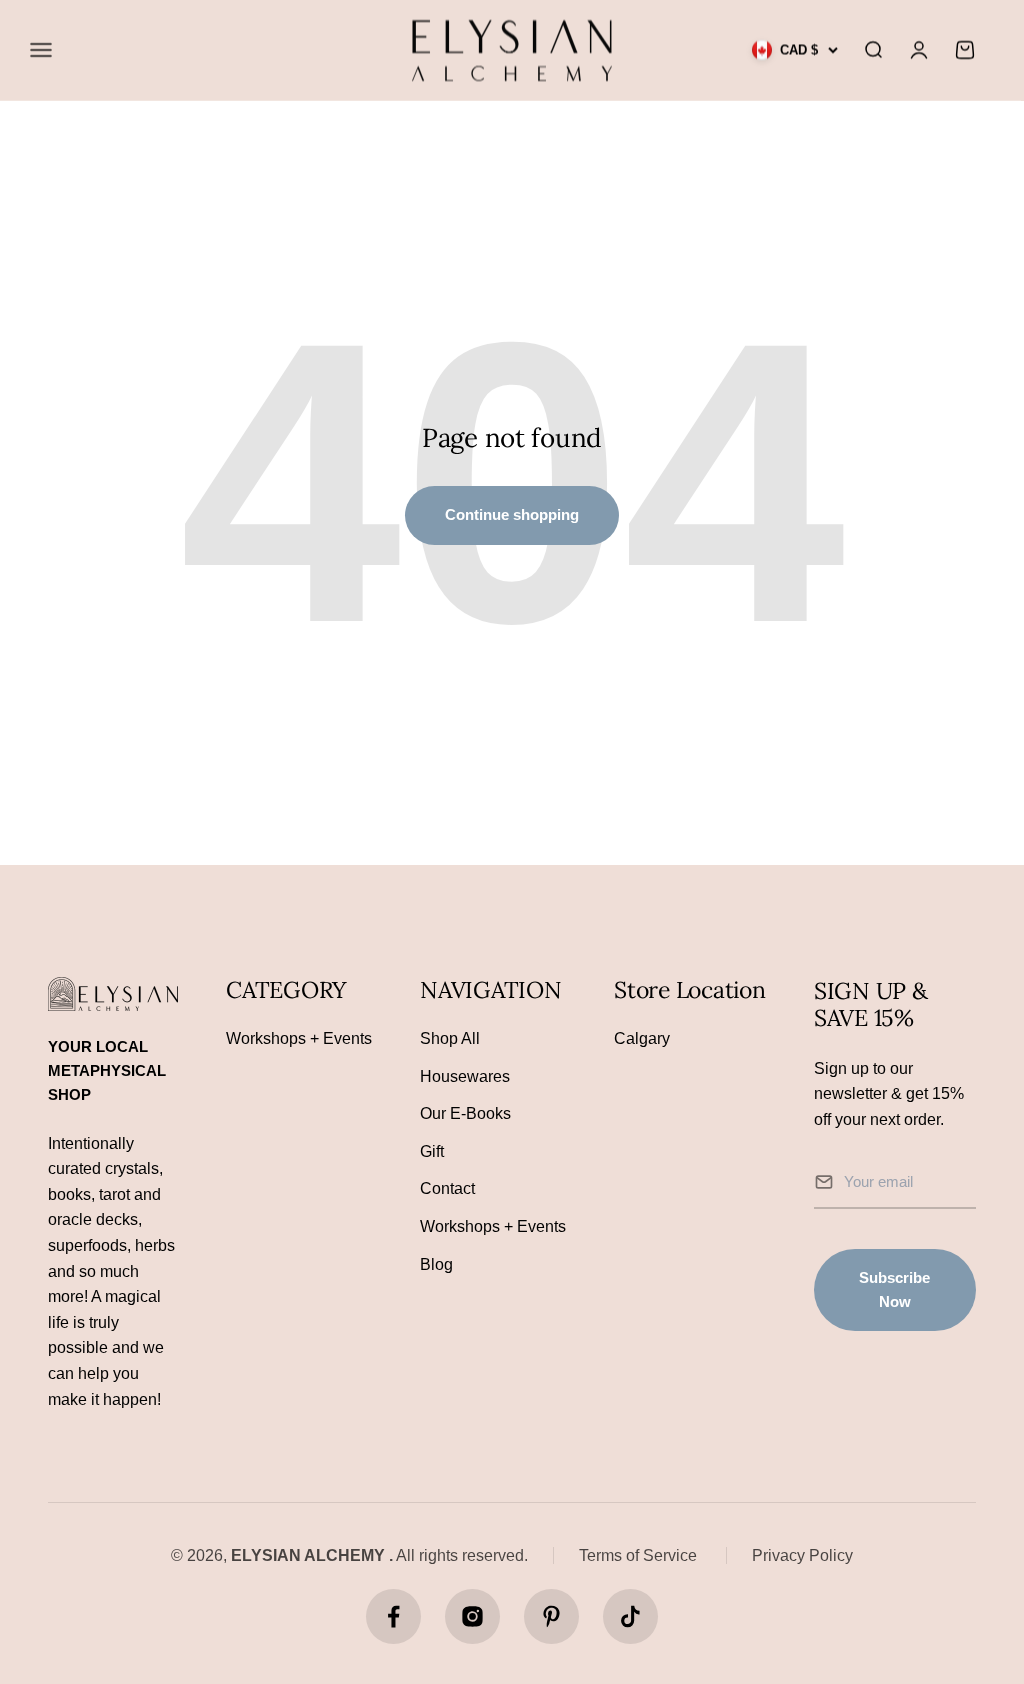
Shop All (450, 1038)
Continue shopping (512, 514)
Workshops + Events (299, 1038)
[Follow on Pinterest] (551, 1616)
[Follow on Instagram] (472, 1616)
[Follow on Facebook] (393, 1616)
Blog (436, 1264)
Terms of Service (638, 1555)
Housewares (465, 1076)
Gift (432, 1151)
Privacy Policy (802, 1555)
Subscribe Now (894, 1289)
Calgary (642, 1038)
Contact (447, 1188)
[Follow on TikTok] (630, 1616)
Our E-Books (465, 1113)
